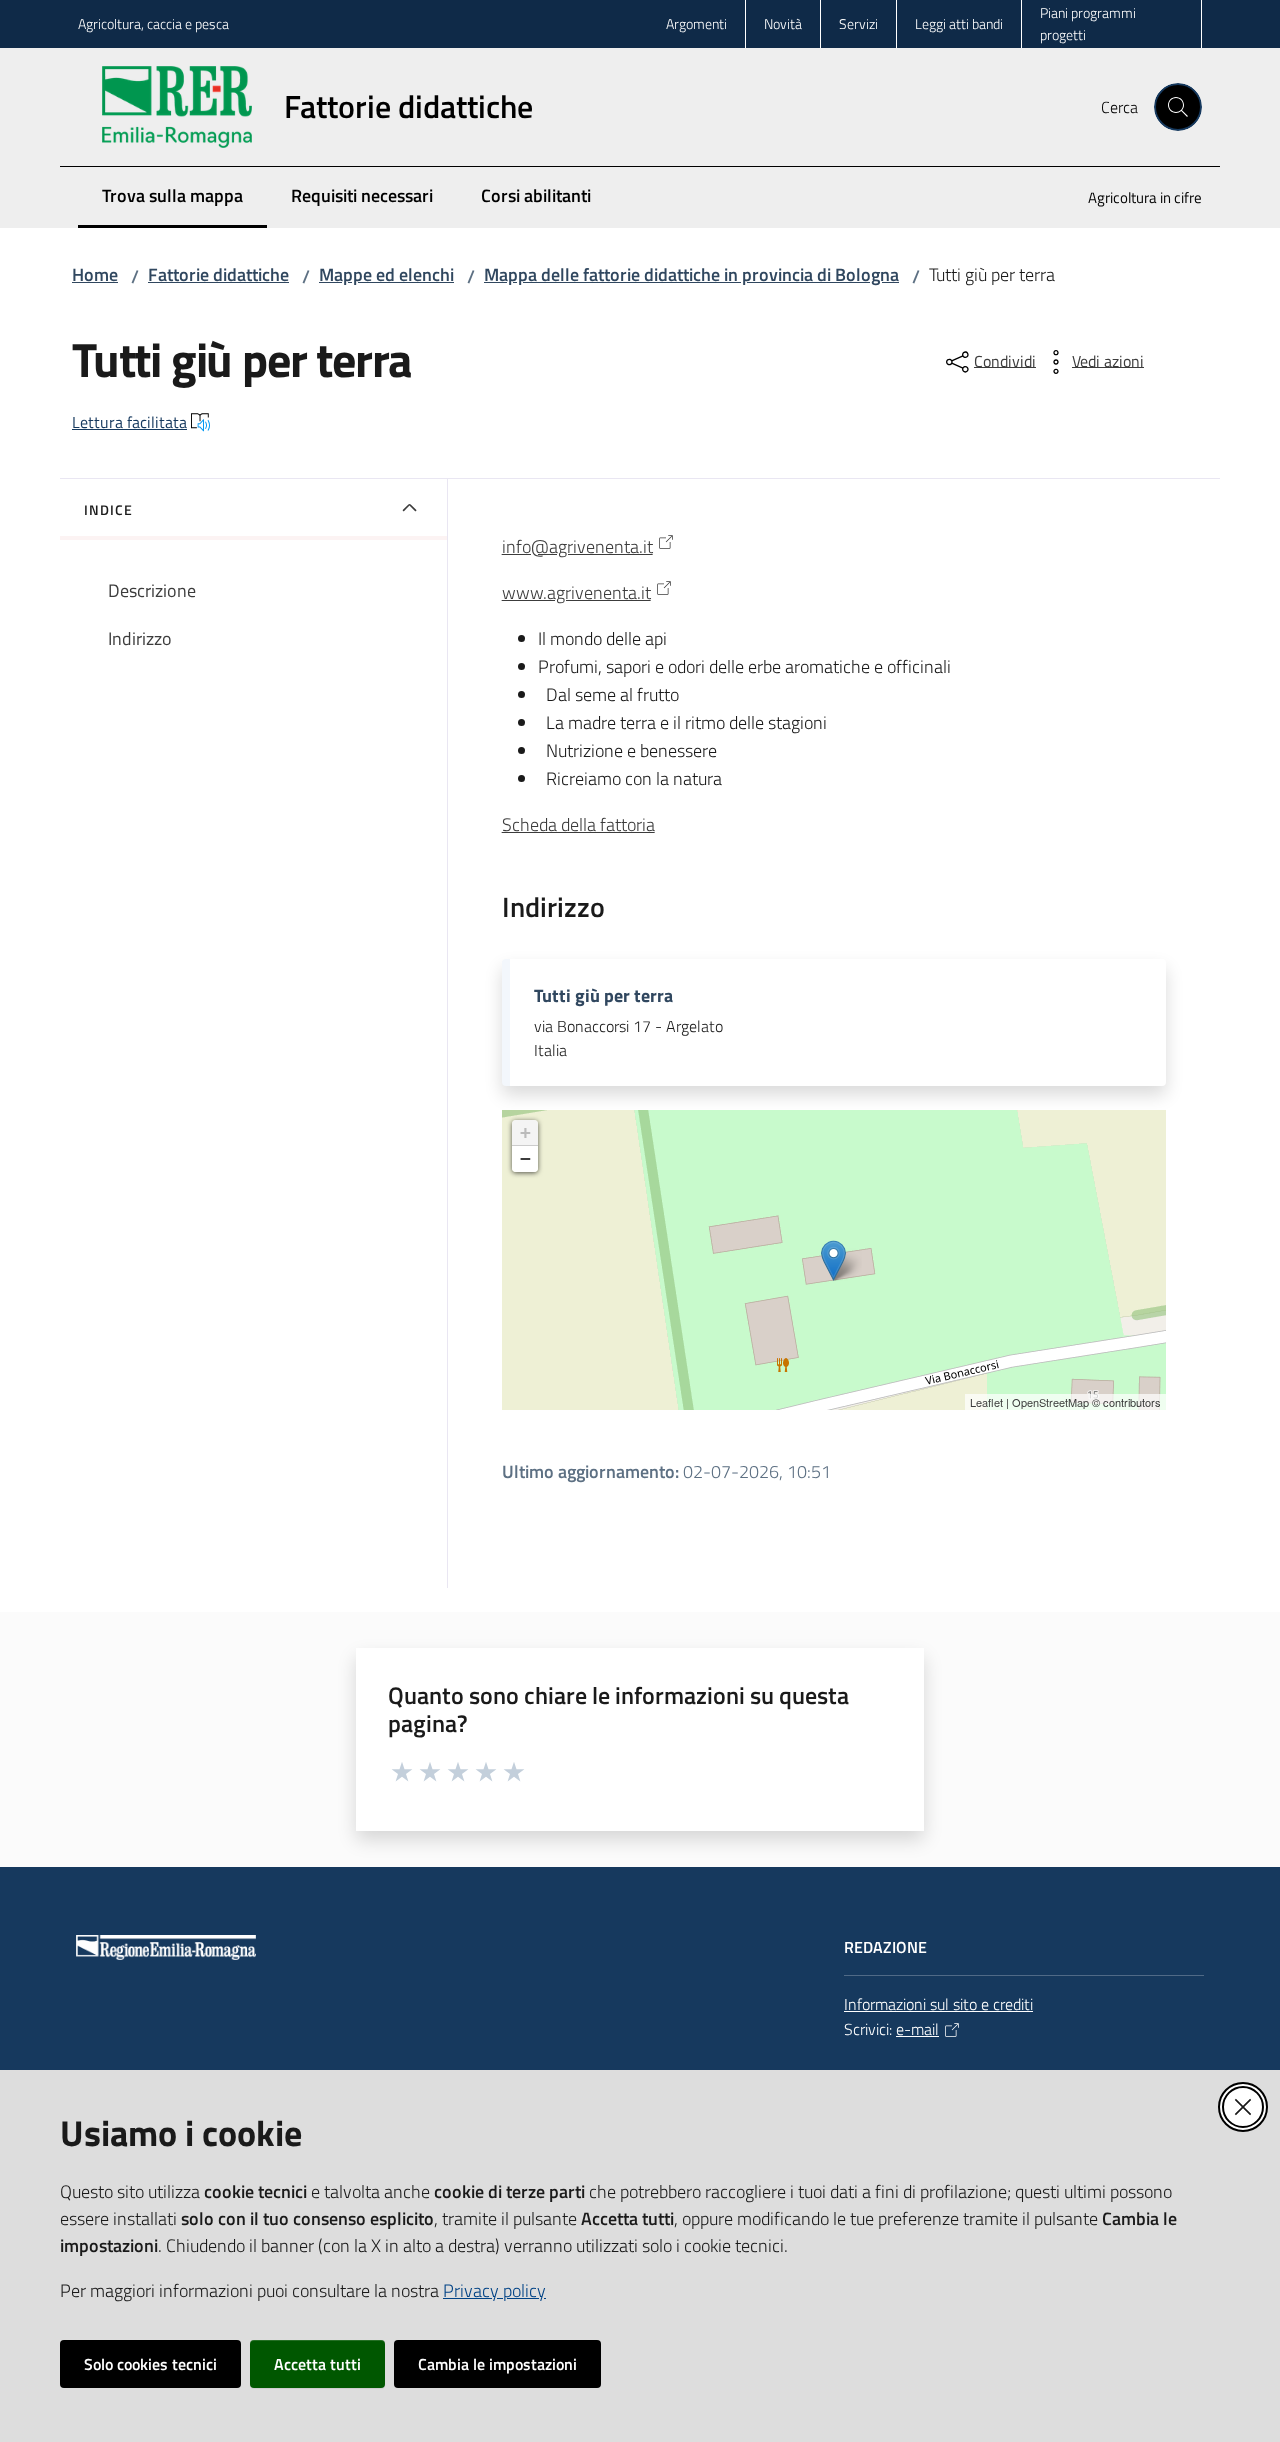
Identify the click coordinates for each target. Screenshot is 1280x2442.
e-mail (917, 2029)
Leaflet (986, 1402)
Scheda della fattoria (578, 824)
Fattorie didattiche (218, 274)
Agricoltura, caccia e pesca (153, 23)
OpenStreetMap (1050, 1402)
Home (95, 274)
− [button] (525, 1158)
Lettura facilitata (129, 422)
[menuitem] (1133, 199)
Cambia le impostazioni (497, 2364)
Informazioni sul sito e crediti (938, 2004)
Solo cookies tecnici (150, 2364)
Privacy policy (494, 2290)
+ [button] (525, 1132)
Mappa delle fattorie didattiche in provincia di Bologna (691, 274)
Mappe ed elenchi (386, 274)
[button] (1178, 107)
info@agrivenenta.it (577, 546)
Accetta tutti (317, 2364)
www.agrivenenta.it (576, 592)
